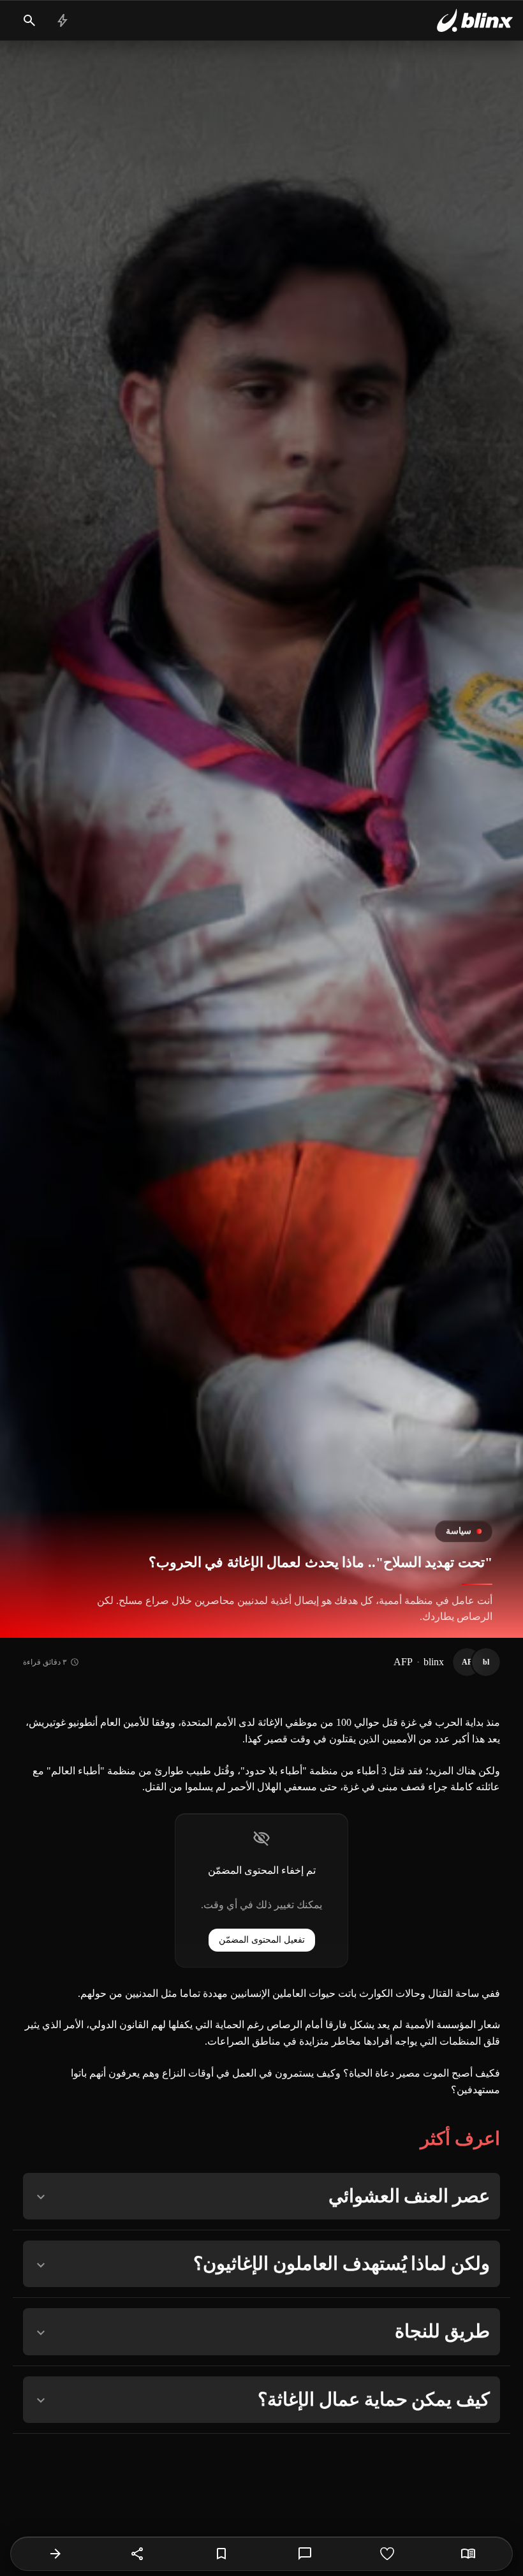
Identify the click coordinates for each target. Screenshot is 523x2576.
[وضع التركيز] (468, 2554)
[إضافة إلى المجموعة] (221, 2554)
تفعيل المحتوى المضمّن (262, 1940)
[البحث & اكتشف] (29, 20)
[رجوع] (55, 2554)
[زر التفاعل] (387, 2554)
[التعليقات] (305, 2554)
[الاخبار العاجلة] (63, 20)
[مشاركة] (138, 2554)
